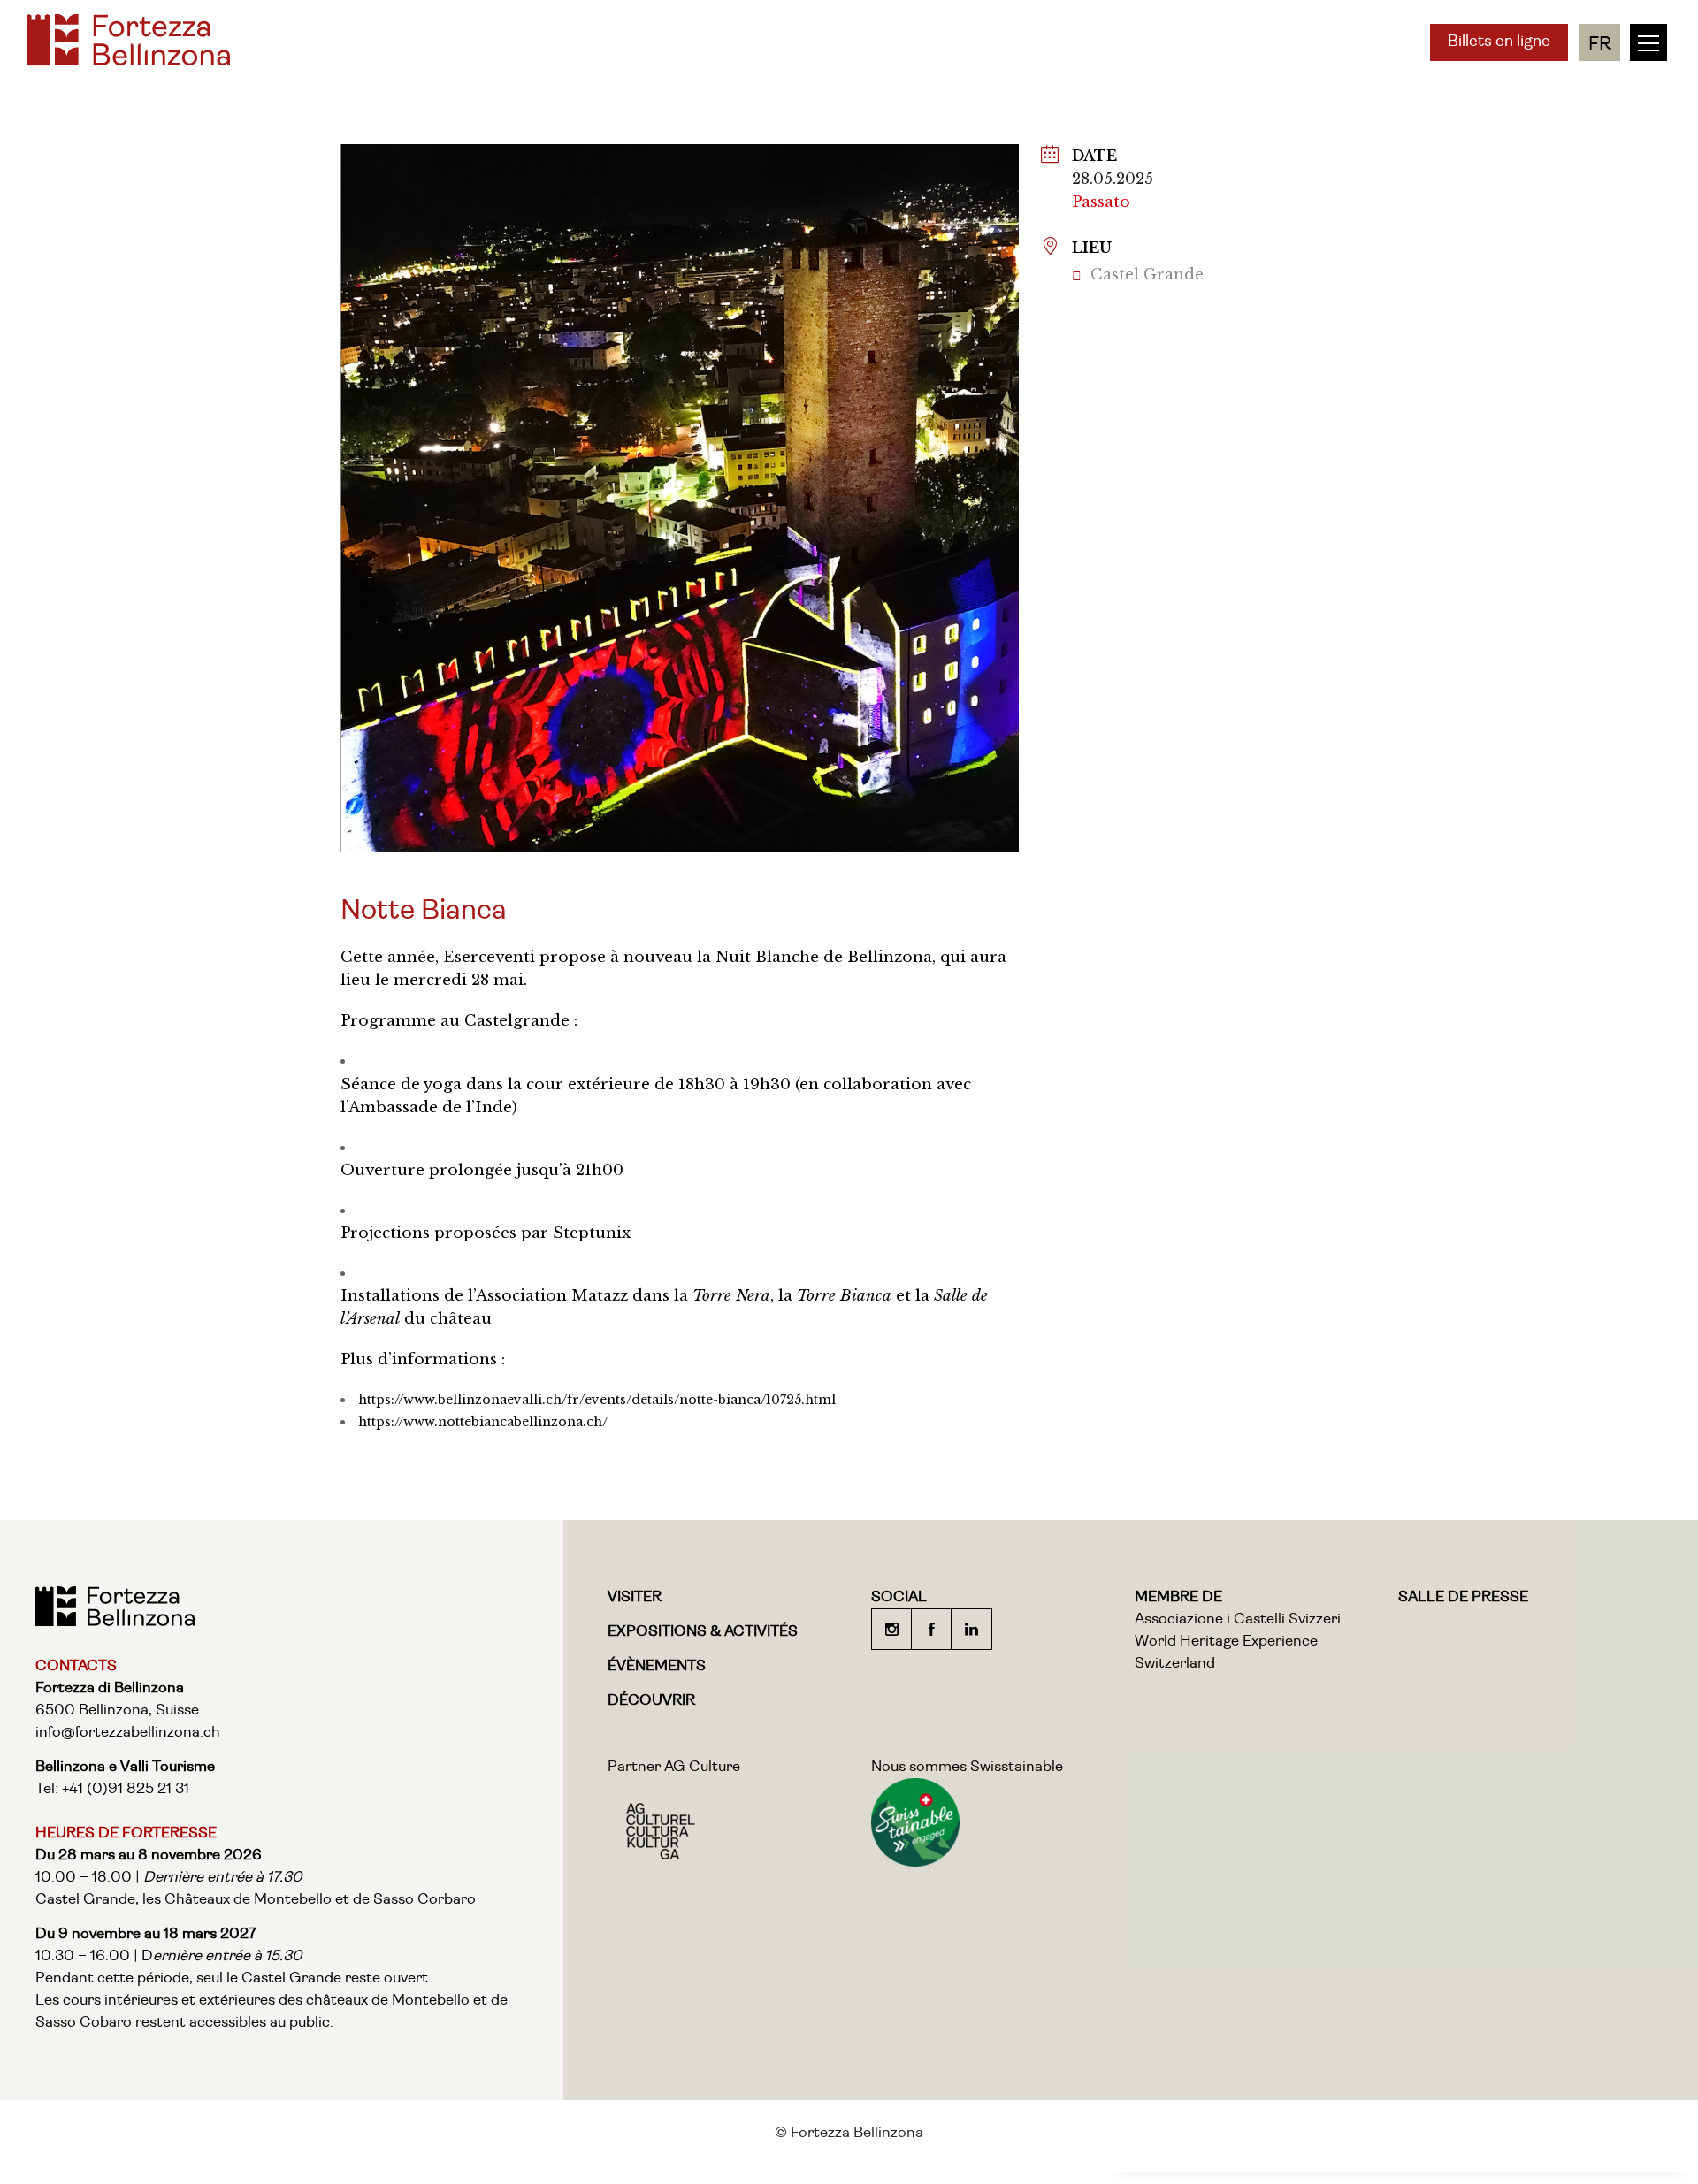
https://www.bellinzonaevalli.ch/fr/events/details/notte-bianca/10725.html (597, 1400)
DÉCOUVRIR (651, 1701)
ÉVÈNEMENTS (657, 1666)
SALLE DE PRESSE (1463, 1597)
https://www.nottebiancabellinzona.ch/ (483, 1422)
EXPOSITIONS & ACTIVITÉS (703, 1632)
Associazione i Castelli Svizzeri (1238, 1619)
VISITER (635, 1597)
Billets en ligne (1499, 42)
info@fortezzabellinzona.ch (128, 1733)
